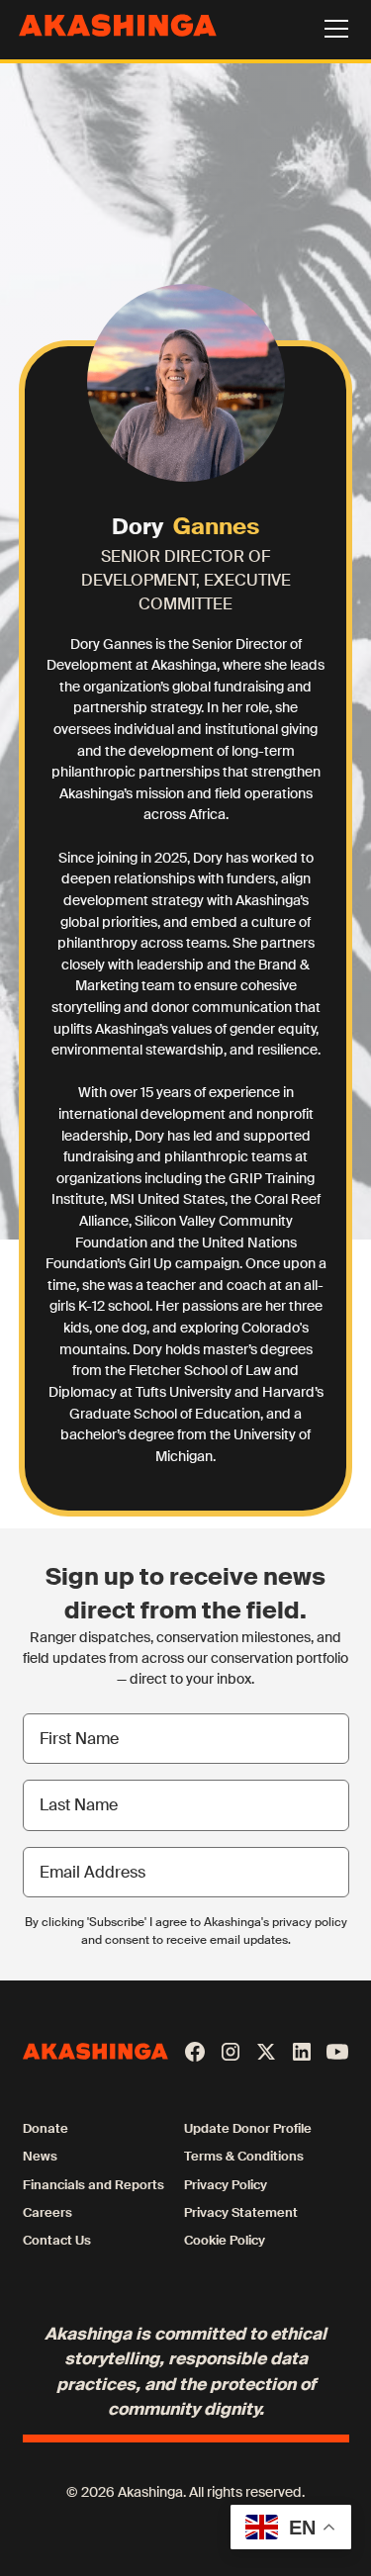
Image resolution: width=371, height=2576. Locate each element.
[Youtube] (337, 2052)
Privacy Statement (241, 2212)
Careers (47, 2212)
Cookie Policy (225, 2240)
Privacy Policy (226, 2185)
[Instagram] (231, 2052)
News (40, 2156)
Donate (46, 2128)
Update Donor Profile (248, 2128)
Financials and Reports (93, 2185)
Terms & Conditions (244, 2156)
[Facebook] (195, 2052)
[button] (332, 29)
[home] (114, 29)
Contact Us (57, 2240)
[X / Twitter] (266, 2052)
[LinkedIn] (302, 2052)
